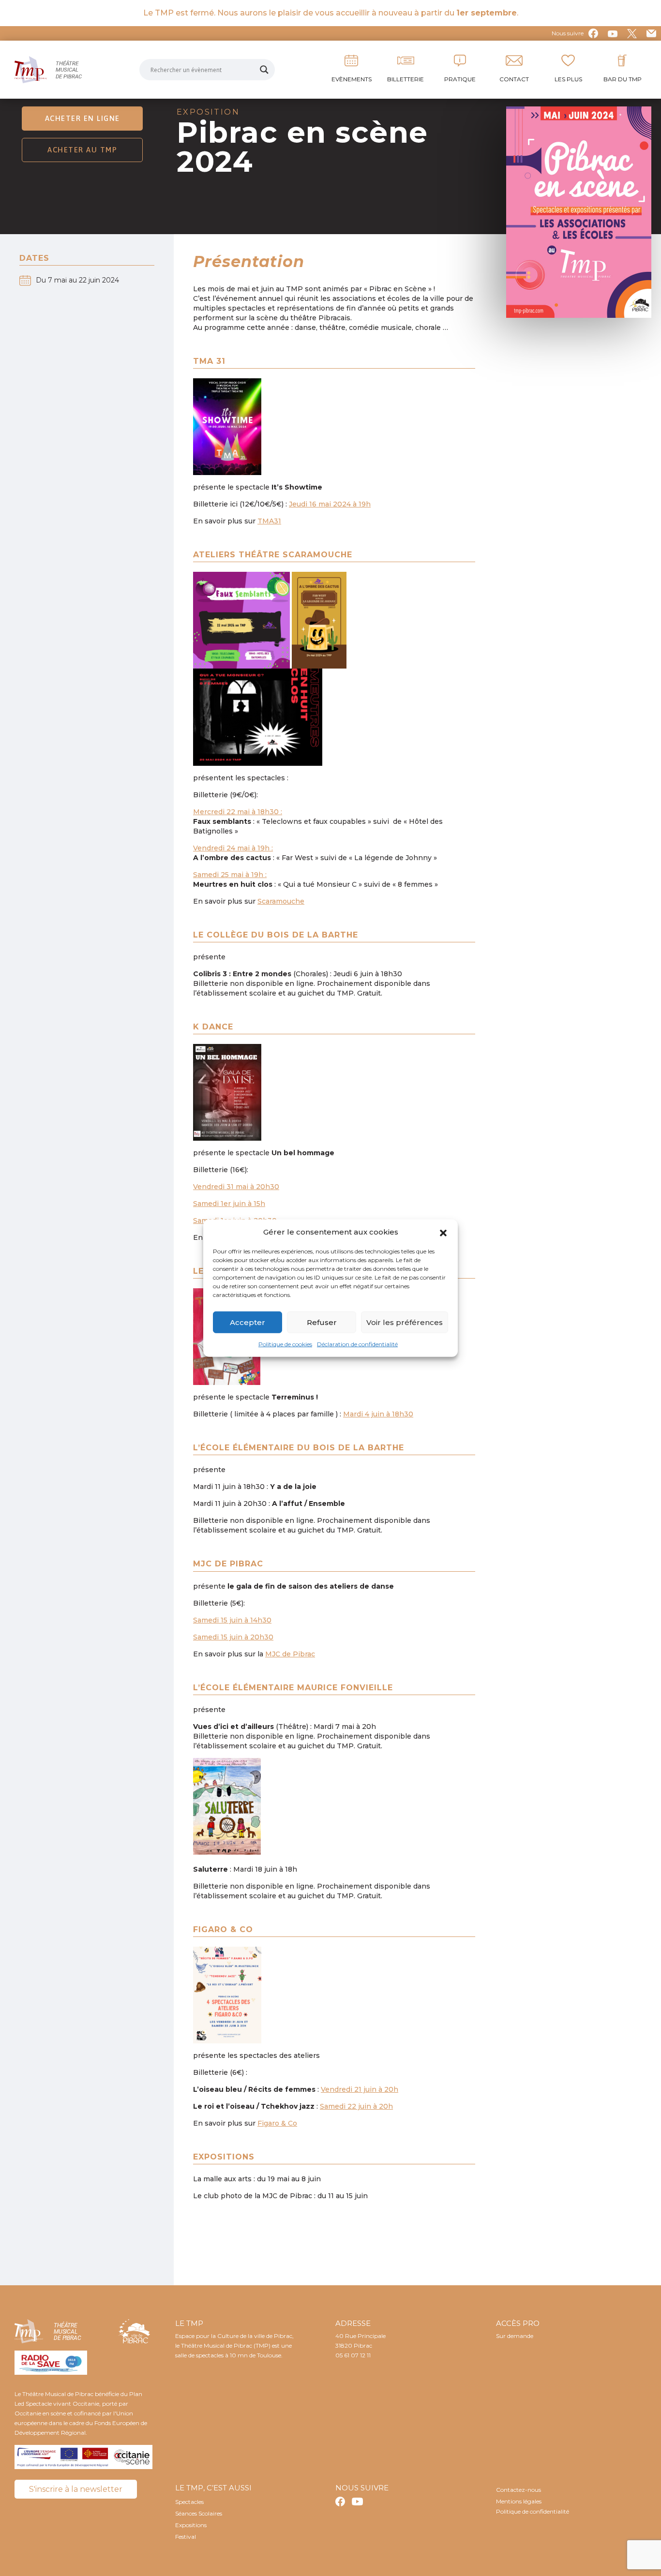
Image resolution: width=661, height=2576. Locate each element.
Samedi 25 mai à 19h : (230, 875)
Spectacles (189, 2502)
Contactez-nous (518, 2490)
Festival (186, 2537)
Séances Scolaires (199, 2513)
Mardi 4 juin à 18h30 (378, 1414)
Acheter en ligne (83, 118)
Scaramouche (281, 901)
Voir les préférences (405, 1322)
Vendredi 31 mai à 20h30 (236, 1187)
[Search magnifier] (264, 70)
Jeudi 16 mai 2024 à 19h (330, 504)
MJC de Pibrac (290, 1654)
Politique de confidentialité (533, 2511)
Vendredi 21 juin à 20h (360, 2089)
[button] (443, 1232)
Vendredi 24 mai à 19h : (233, 848)
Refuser (322, 1322)
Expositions (191, 2525)
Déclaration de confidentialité (357, 1344)
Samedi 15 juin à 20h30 (233, 1637)
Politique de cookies (285, 1344)
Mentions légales (519, 2501)
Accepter (248, 1322)
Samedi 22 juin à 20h (356, 2106)
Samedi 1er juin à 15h (229, 1204)
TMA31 (269, 521)
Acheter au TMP (82, 150)
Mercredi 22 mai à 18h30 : (238, 812)
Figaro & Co (277, 2123)
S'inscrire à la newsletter (76, 2489)
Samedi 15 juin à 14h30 (232, 1620)
